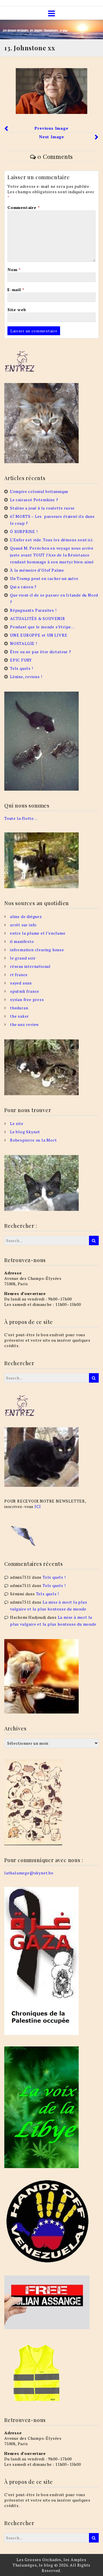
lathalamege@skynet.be (29, 1873)
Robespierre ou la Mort (33, 1140)
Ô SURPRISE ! (24, 531)
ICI (38, 1506)
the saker (19, 1016)
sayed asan (21, 983)
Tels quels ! (22, 668)
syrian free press (27, 999)
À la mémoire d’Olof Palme (37, 570)
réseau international (30, 966)
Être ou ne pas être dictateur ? (41, 652)
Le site (17, 1123)
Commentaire (23, 207)
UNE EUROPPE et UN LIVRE (39, 635)
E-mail (16, 290)
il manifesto (22, 941)
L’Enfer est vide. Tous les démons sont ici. (52, 540)
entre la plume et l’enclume (38, 933)
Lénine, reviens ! (26, 677)
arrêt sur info (23, 925)
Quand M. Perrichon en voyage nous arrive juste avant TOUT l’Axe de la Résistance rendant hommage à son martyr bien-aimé (52, 555)
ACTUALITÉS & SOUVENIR (38, 618)
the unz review (24, 1024)
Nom (14, 270)
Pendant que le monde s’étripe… (42, 627)
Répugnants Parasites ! (33, 610)
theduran (19, 1008)
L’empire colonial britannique (39, 491)
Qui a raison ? (23, 587)
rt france (19, 975)
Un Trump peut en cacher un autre (44, 578)
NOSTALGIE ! (24, 643)
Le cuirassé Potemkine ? (34, 500)
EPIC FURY (21, 660)
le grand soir (23, 958)
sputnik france (25, 991)
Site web (17, 310)
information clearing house (37, 950)
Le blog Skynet (25, 1132)
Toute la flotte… (21, 818)
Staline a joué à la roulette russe (42, 508)
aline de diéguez (26, 916)
